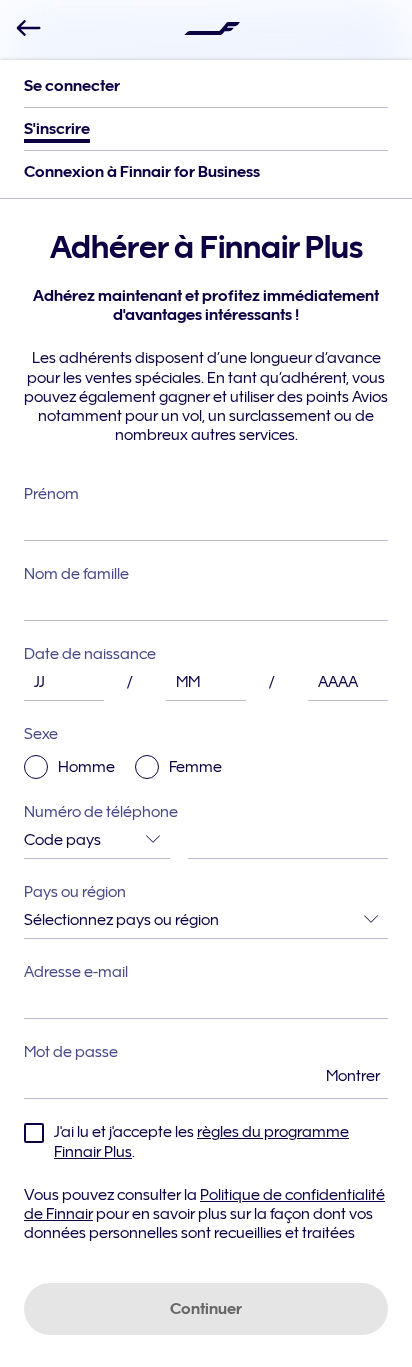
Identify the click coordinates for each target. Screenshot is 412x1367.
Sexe (123, 750)
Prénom (51, 494)
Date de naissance (90, 654)
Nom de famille (76, 574)
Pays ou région (75, 892)
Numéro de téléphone (101, 812)
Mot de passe (202, 1064)
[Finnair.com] (212, 28)
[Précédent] (28, 28)
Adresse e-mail (76, 972)
